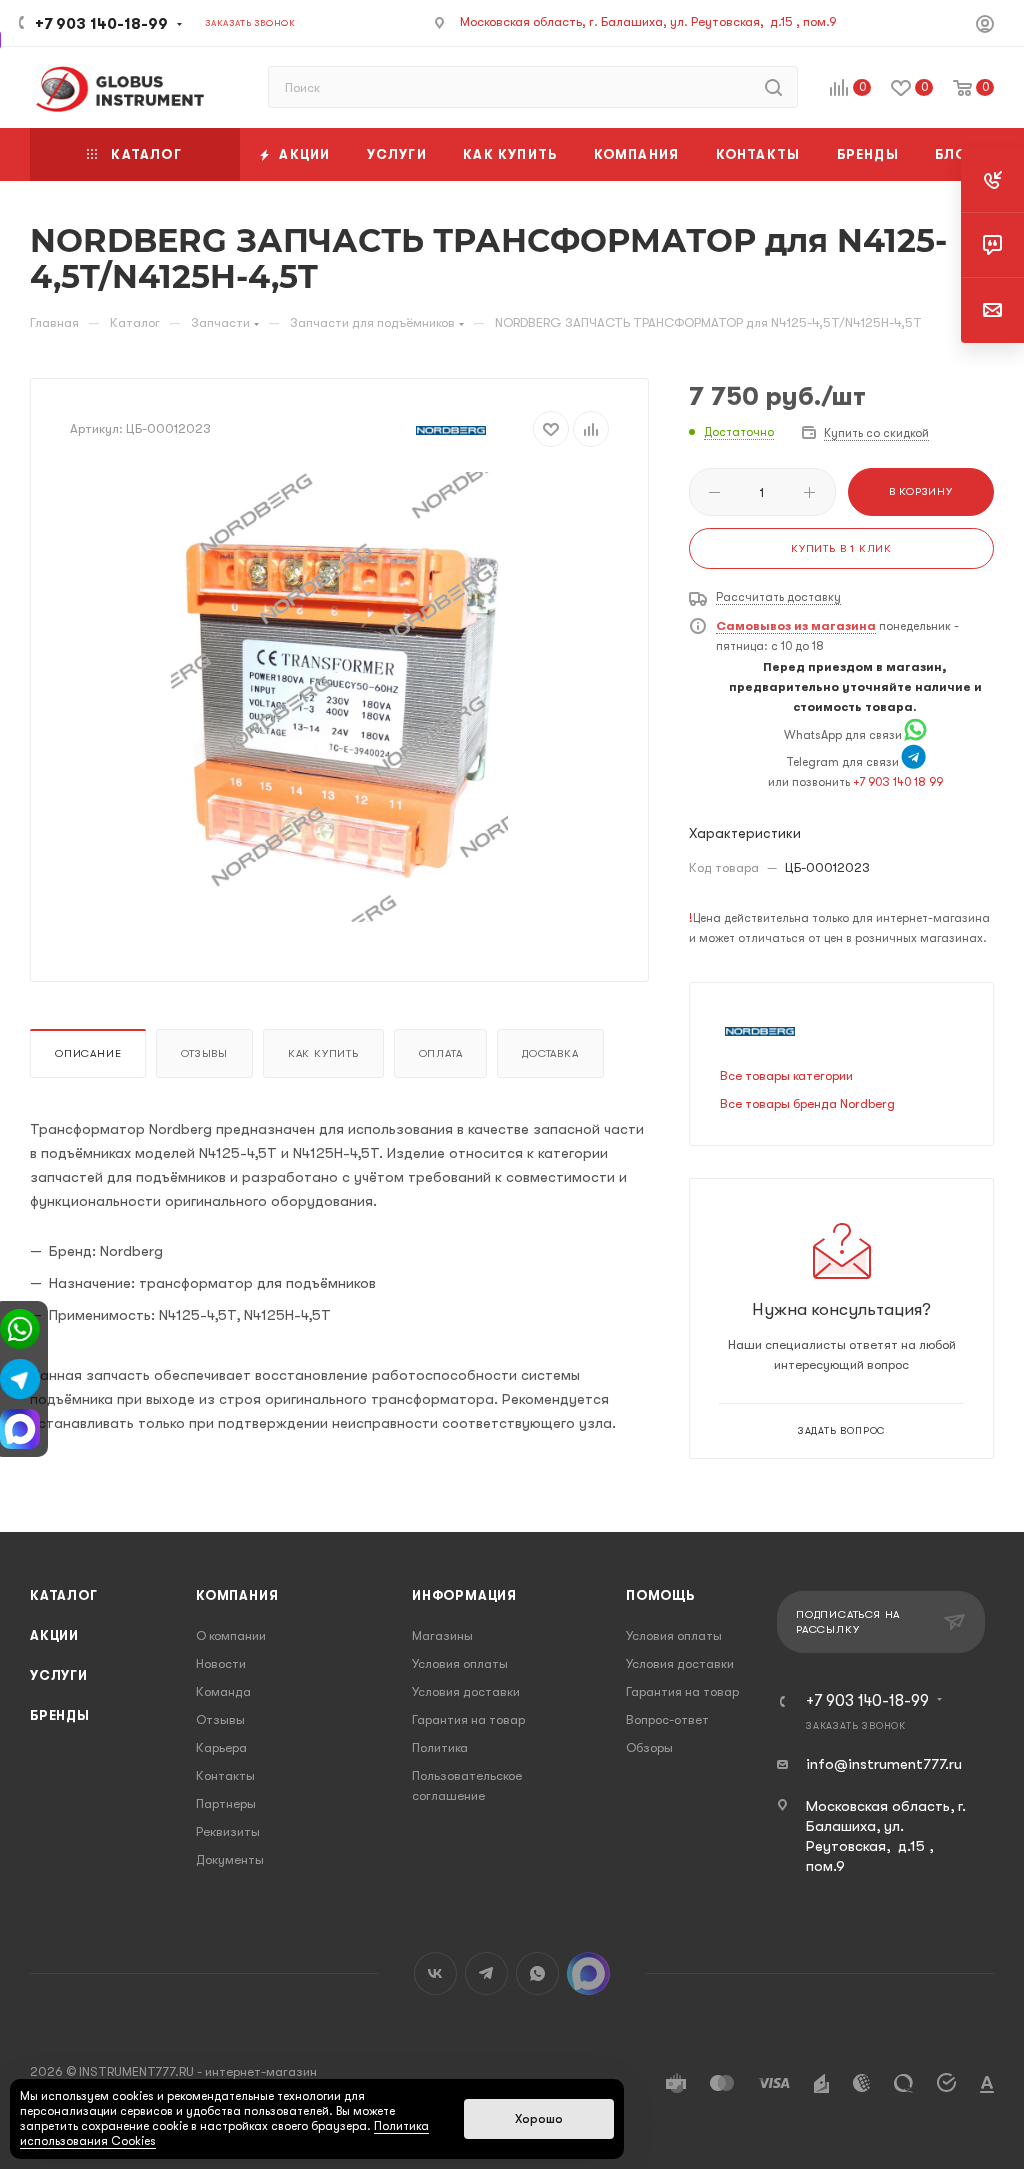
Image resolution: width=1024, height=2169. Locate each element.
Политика (440, 1747)
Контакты (225, 1775)
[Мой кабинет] (985, 26)
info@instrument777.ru (884, 1764)
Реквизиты (228, 1831)
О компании (231, 1635)
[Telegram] (913, 762)
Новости (221, 1663)
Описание (88, 1053)
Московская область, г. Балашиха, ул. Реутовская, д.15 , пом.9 (648, 21)
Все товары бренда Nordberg (807, 1103)
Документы (230, 1859)
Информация (464, 1595)
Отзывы (204, 1053)
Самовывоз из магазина (796, 626)
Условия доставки (466, 1691)
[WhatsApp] (915, 735)
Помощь (660, 1595)
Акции (54, 1635)
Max (588, 1973)
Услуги (59, 1675)
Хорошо (539, 2119)
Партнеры (226, 1803)
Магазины (442, 1635)
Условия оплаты (460, 1663)
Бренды (60, 1715)
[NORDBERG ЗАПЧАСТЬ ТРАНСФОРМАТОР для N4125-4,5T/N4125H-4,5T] (340, 697)
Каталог (64, 1595)
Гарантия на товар (468, 1719)
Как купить (323, 1053)
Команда (223, 1691)
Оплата (441, 1053)
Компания (237, 1595)
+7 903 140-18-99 (101, 24)
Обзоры (649, 1747)
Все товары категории (786, 1075)
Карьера (221, 1747)
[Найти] (773, 87)
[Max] (20, 1427)
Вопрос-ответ (667, 1719)
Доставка (550, 1053)
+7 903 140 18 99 (898, 782)
